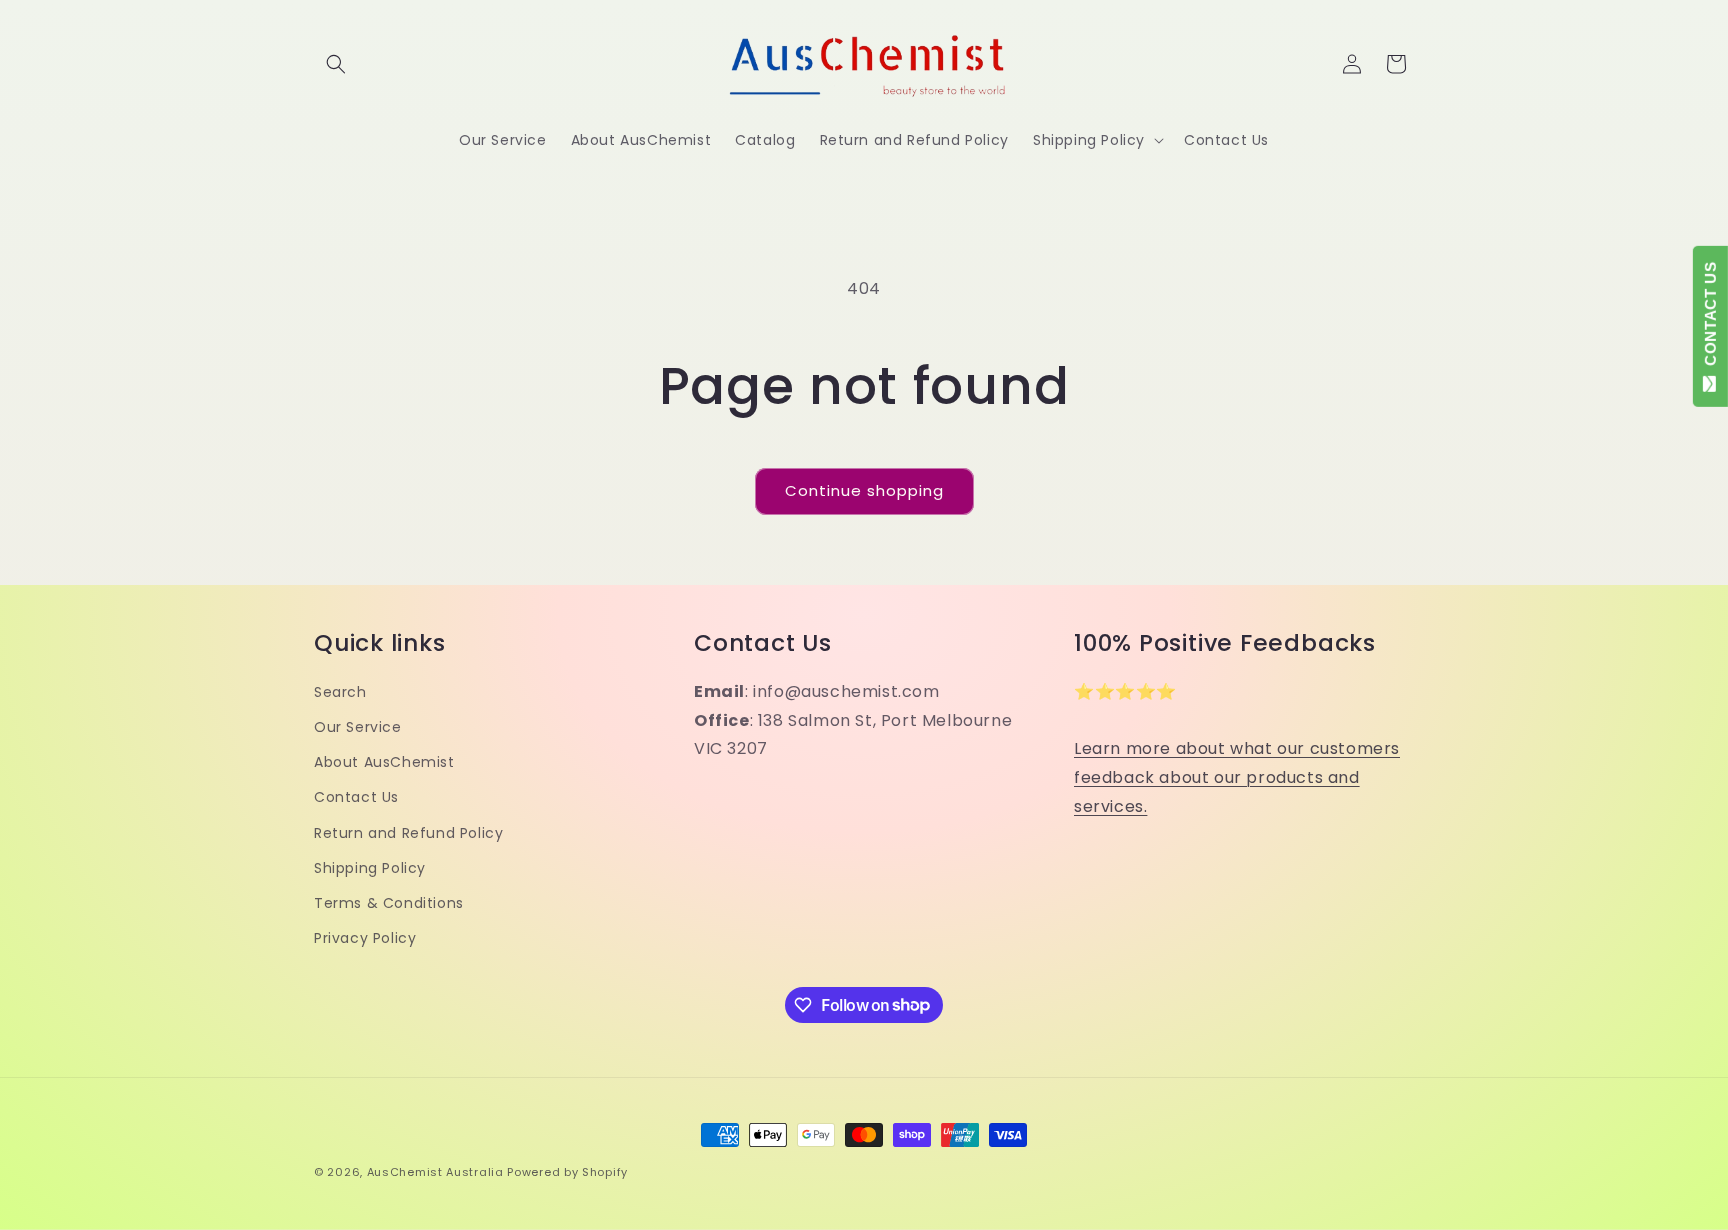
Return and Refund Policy (408, 833)
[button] (336, 64)
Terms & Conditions (389, 903)
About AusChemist (384, 762)
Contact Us (356, 798)
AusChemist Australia (435, 1172)
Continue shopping (864, 490)
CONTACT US (1710, 318)
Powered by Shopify (567, 1172)
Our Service (358, 727)
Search (340, 692)
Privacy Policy (365, 938)
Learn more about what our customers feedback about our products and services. (1237, 778)
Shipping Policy (370, 868)
